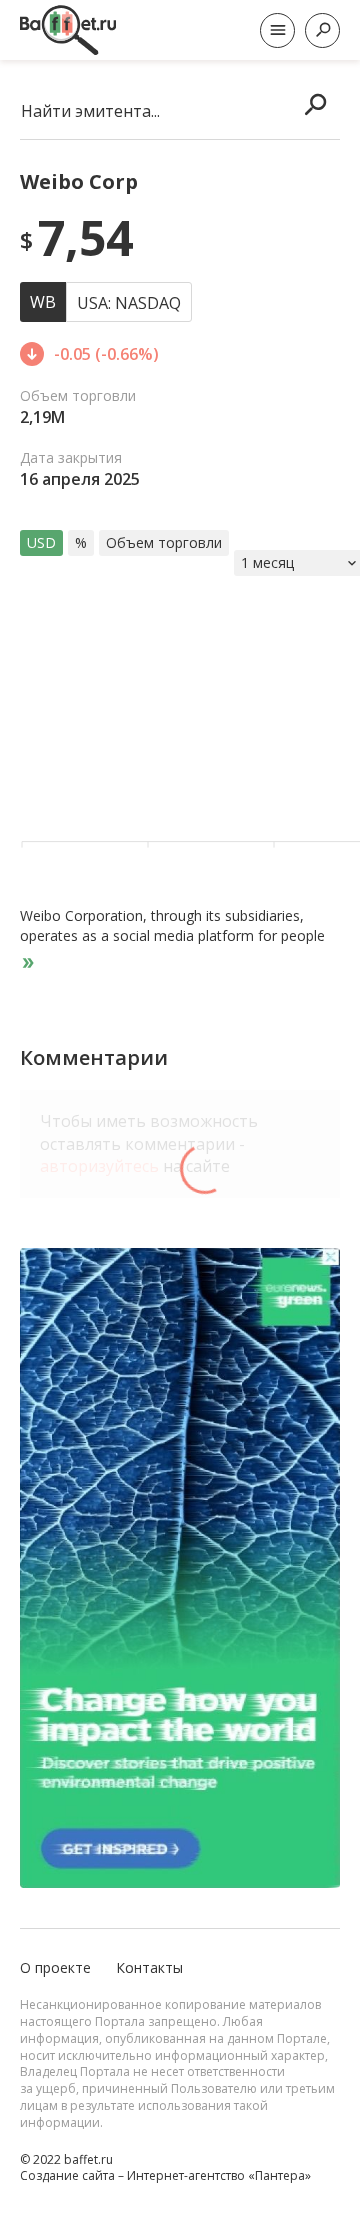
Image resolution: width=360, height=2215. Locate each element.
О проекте (55, 1967)
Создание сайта (67, 2175)
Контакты (149, 1967)
